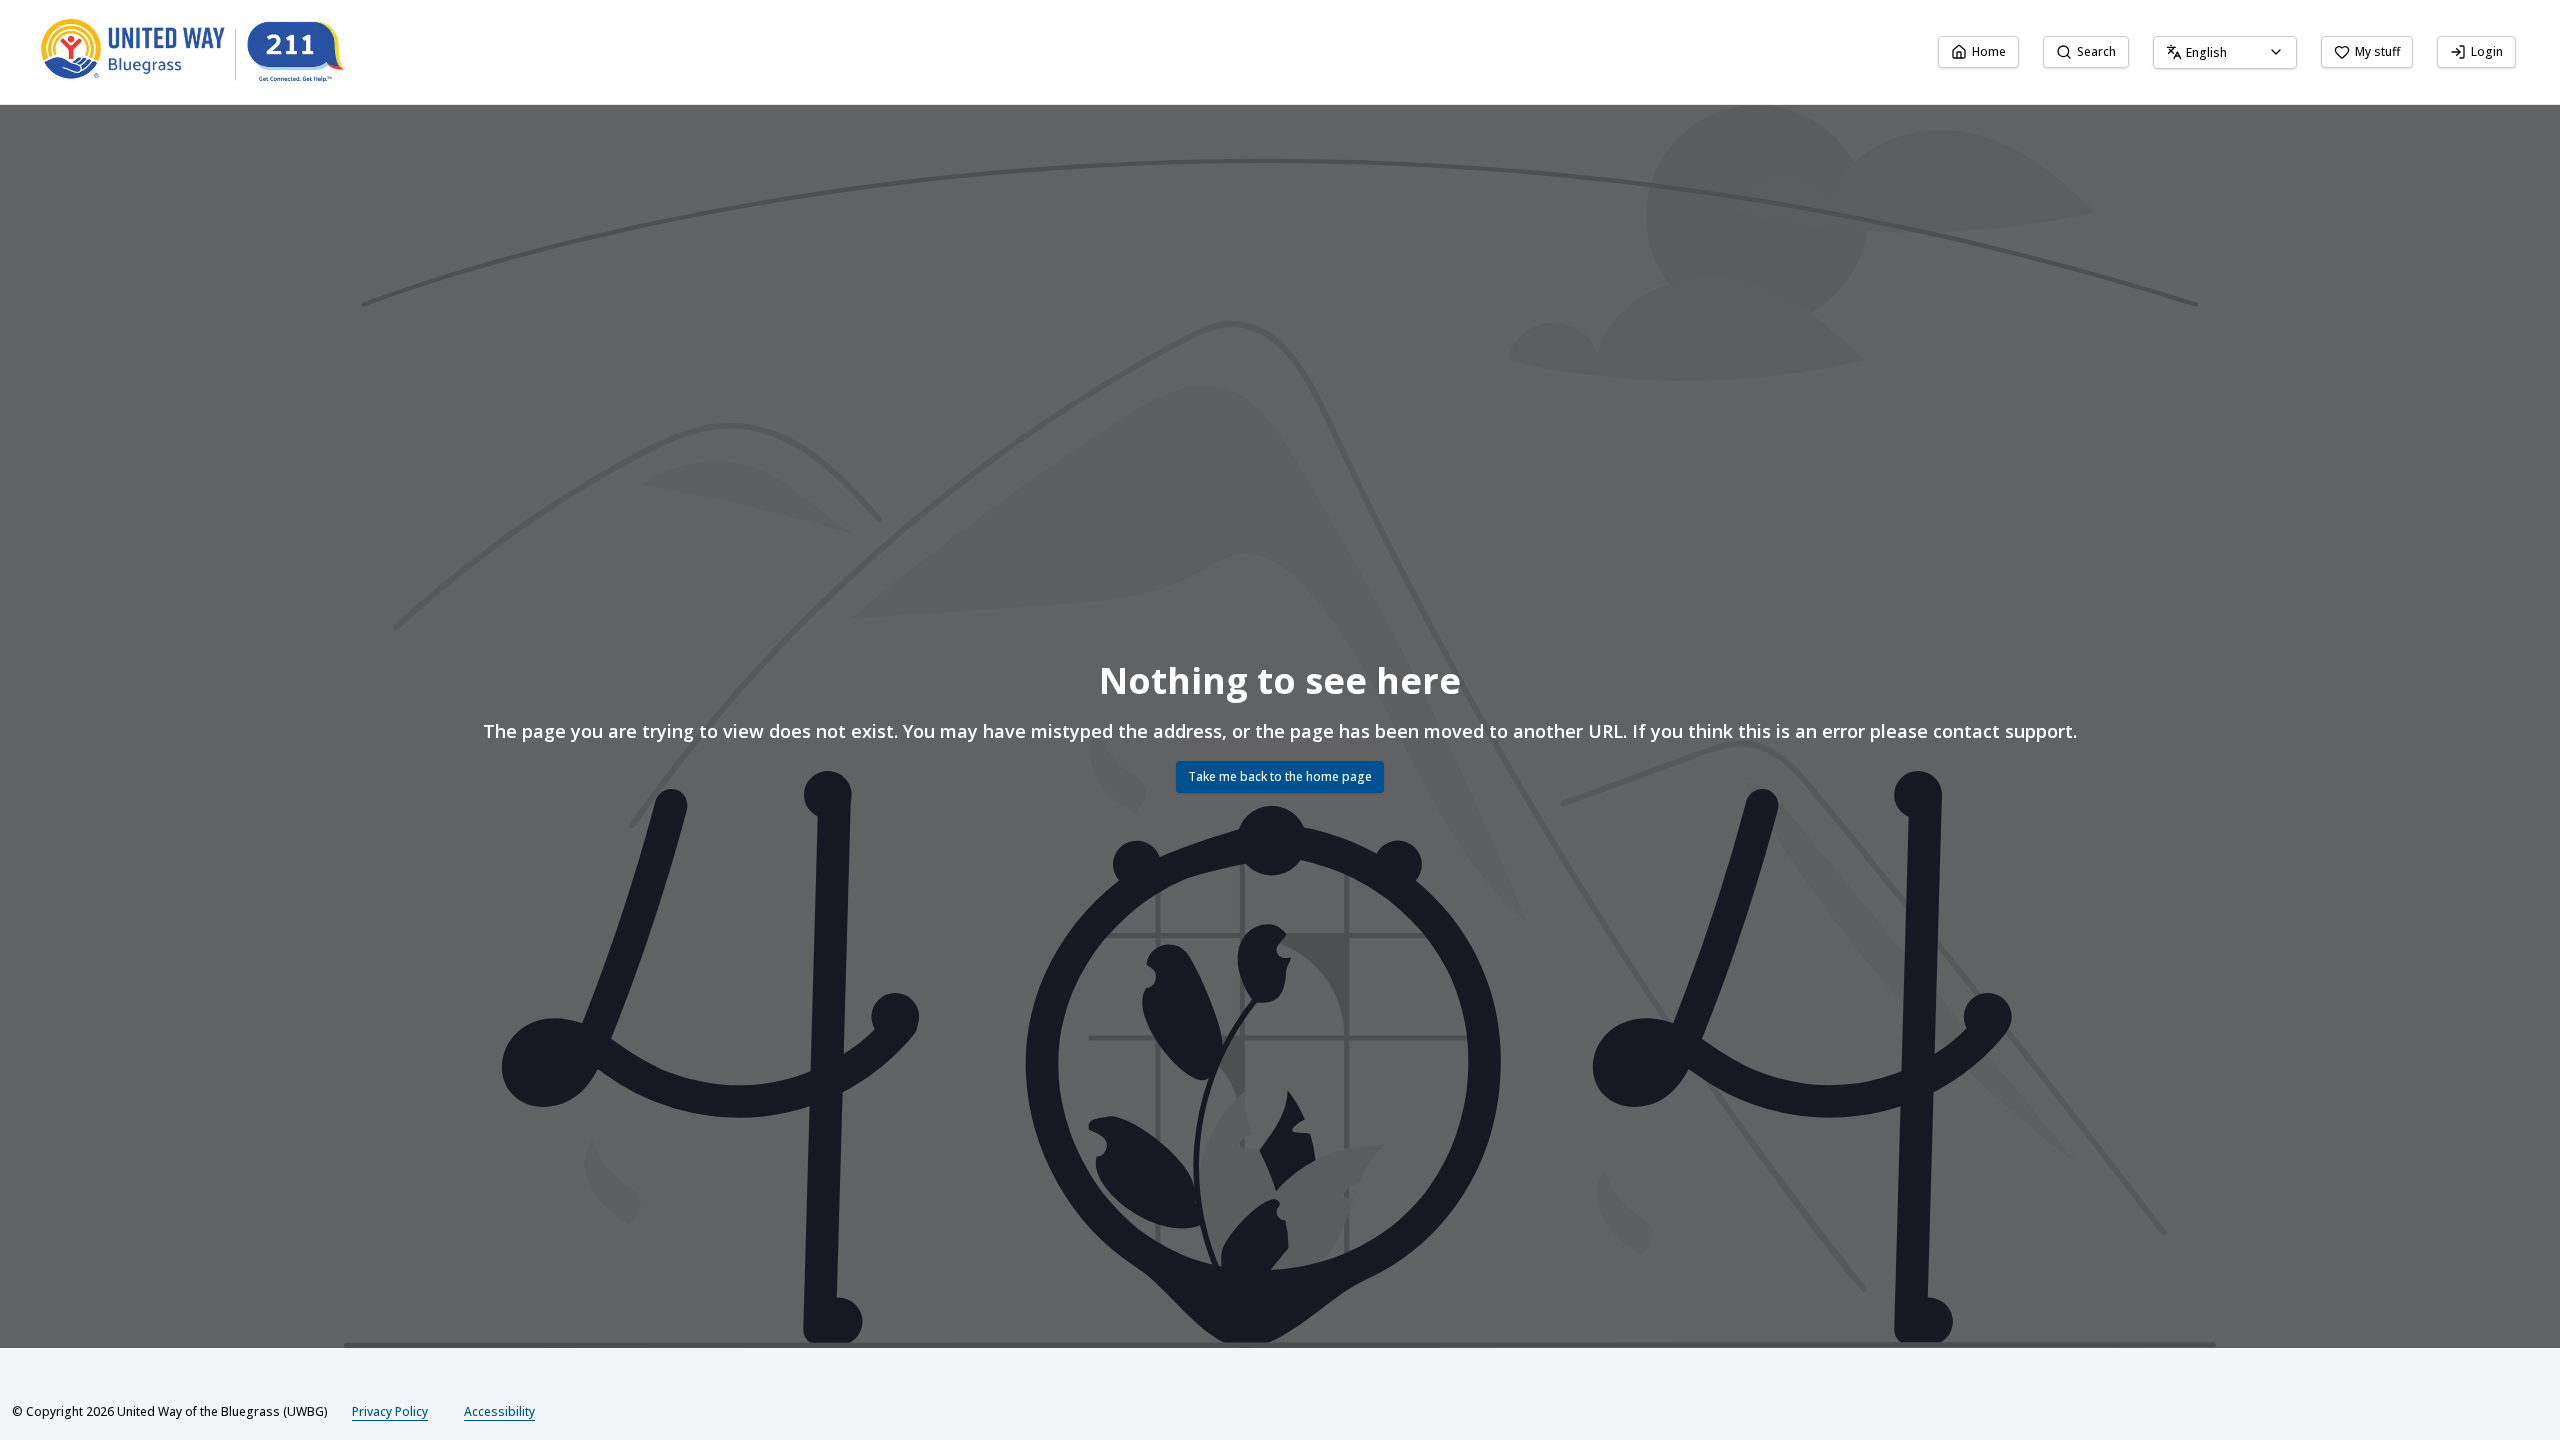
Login (2487, 51)
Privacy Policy (390, 1411)
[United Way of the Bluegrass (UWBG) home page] (208, 52)
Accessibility (499, 1411)
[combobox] (2225, 52)
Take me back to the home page (1280, 776)
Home (1989, 51)
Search (2096, 51)
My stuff (2377, 51)
